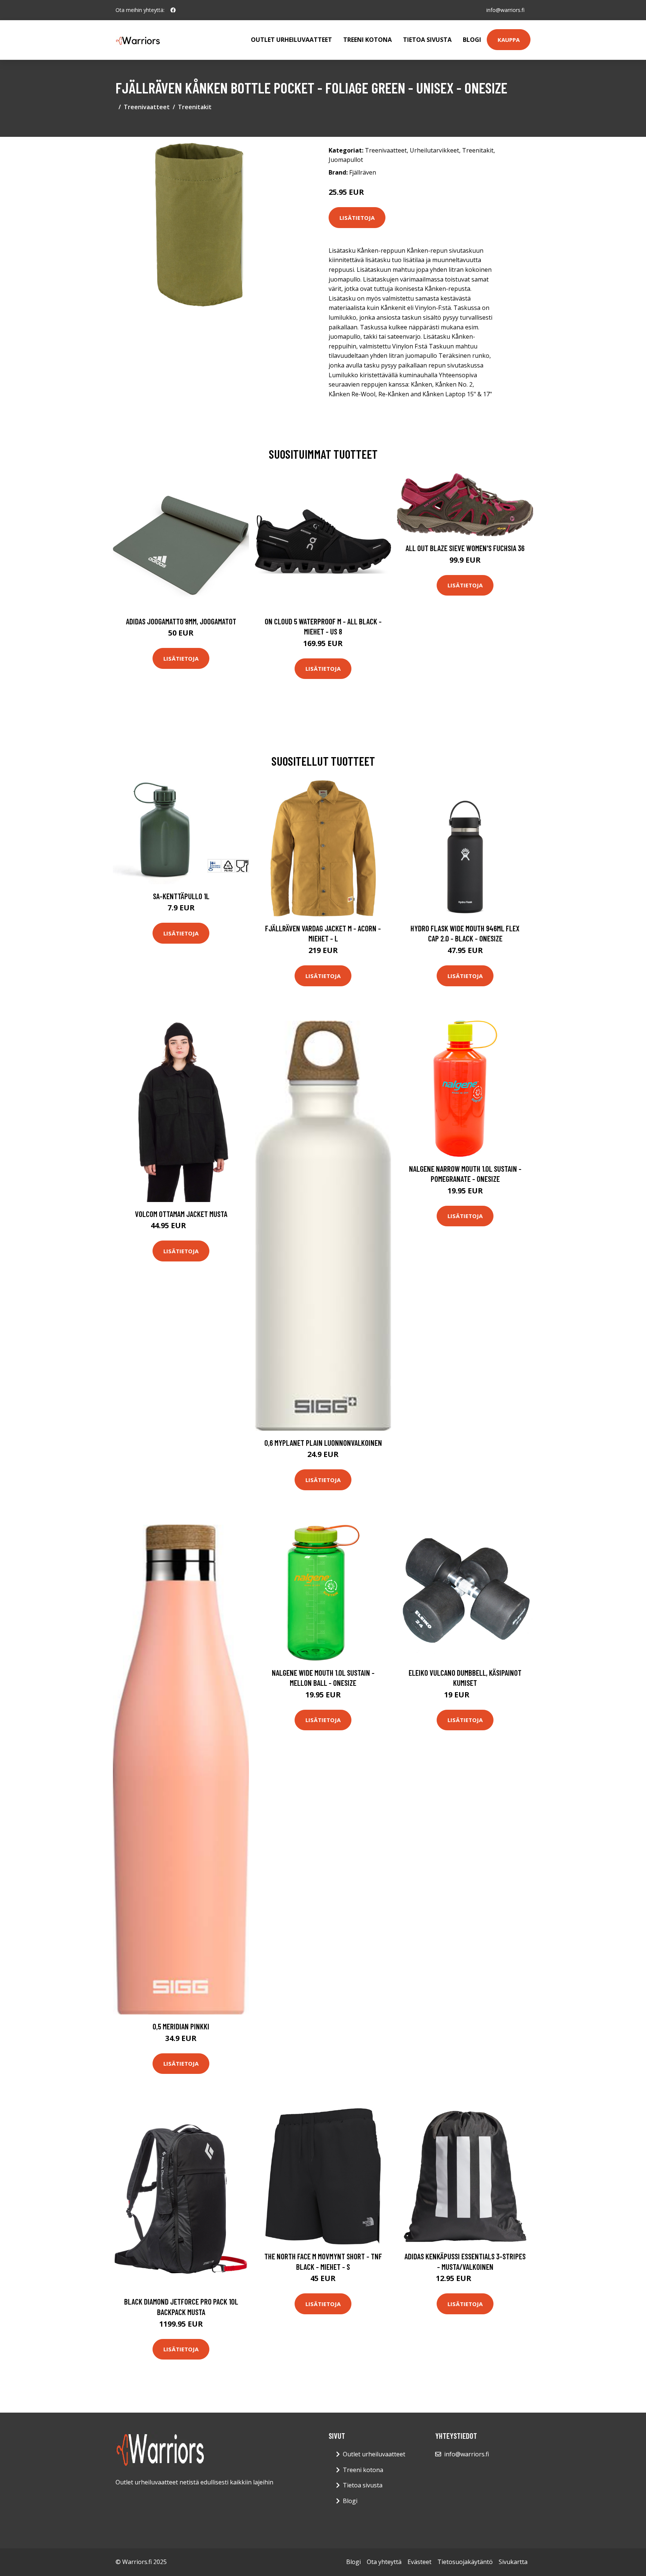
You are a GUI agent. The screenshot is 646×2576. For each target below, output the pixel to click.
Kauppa (509, 40)
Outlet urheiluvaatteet (291, 40)
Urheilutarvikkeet (434, 150)
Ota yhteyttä (384, 2562)
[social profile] (173, 10)
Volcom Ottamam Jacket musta (181, 1214)
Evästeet (419, 2562)
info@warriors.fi (505, 10)
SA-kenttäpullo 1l (181, 896)
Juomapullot (346, 160)
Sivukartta (513, 2562)
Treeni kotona (367, 40)
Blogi (472, 40)
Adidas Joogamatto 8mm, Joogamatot (181, 621)
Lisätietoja (357, 218)
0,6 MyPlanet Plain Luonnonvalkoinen (323, 1443)
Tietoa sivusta (427, 40)
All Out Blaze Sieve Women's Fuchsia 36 (465, 548)
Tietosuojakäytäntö (465, 2562)
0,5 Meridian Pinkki (181, 2026)
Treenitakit (195, 107)
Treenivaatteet (147, 107)
